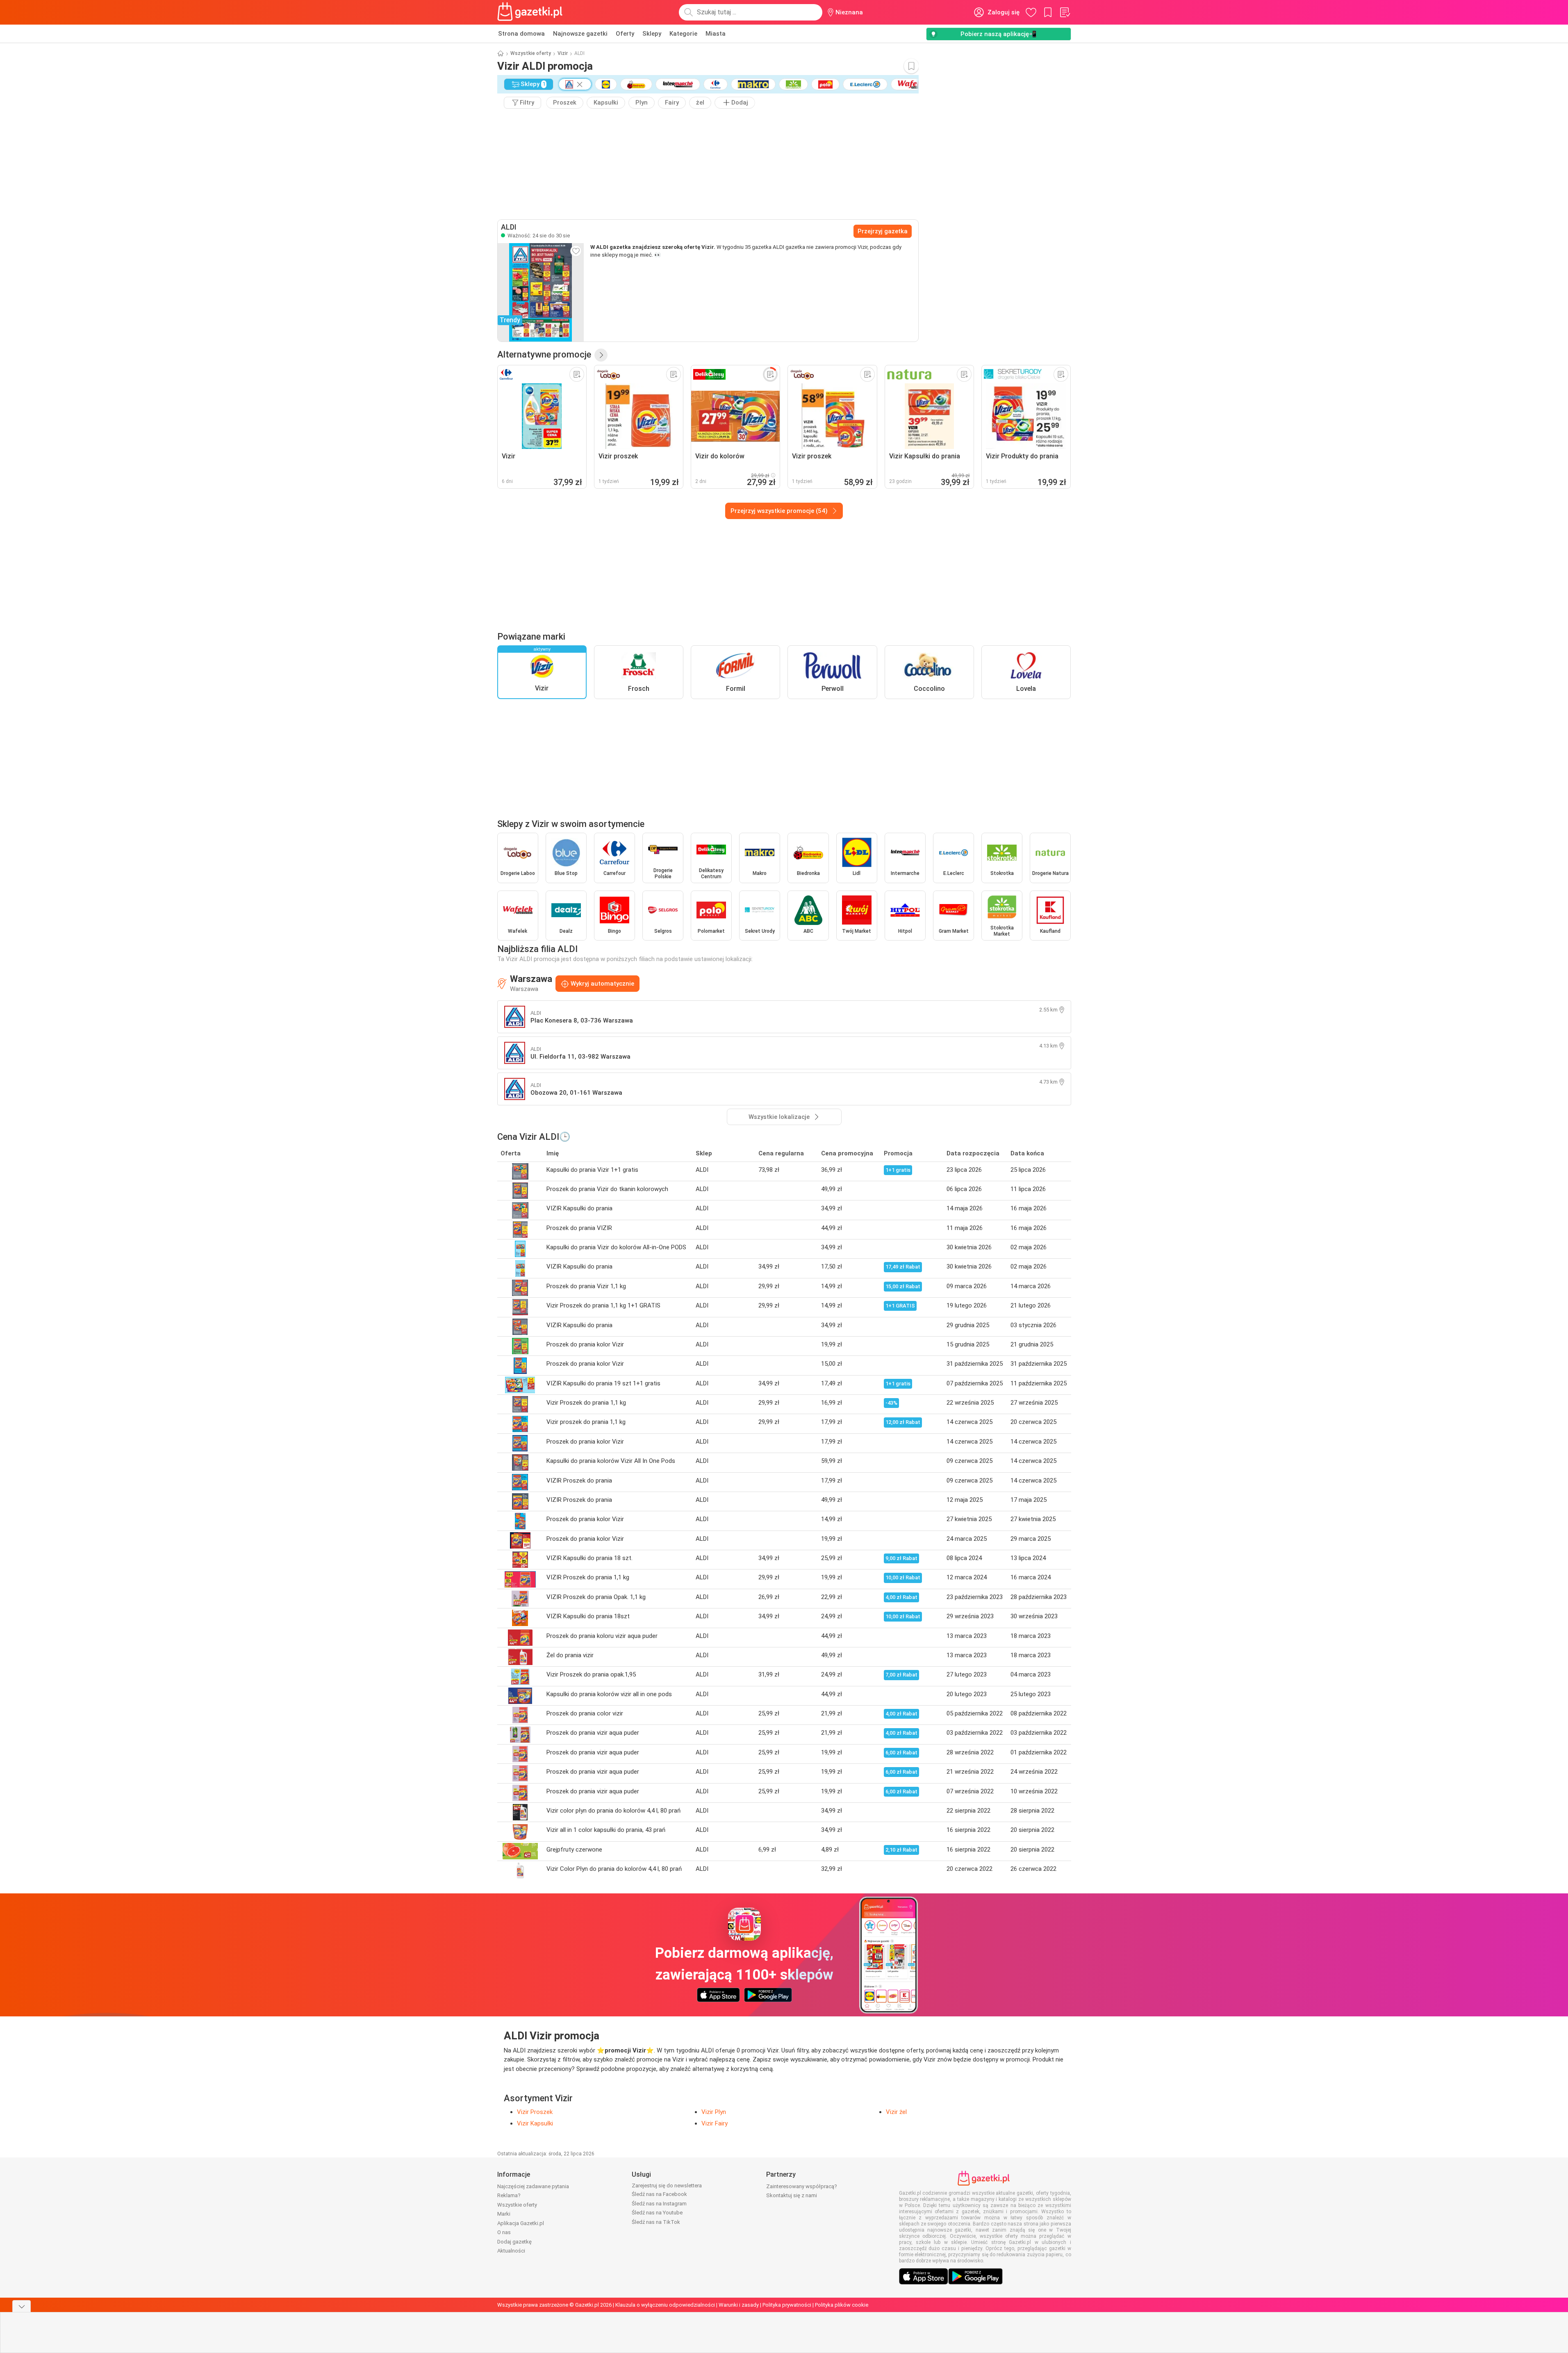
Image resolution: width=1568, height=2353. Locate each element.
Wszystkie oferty (531, 53)
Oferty (625, 34)
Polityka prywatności (787, 2305)
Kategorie (683, 34)
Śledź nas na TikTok (656, 2222)
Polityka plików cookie (842, 2305)
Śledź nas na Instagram (659, 2204)
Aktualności (511, 2251)
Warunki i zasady (739, 2305)
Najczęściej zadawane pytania (533, 2186)
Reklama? (509, 2195)
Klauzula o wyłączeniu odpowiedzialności (665, 2305)
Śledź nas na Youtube (657, 2213)
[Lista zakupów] (1065, 12)
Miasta (716, 34)
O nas (504, 2232)
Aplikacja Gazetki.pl (521, 2223)
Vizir (563, 53)
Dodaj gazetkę (514, 2242)
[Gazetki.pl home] (532, 12)
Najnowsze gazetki (580, 34)
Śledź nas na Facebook (659, 2194)
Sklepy (652, 34)
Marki (504, 2214)
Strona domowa (521, 34)
